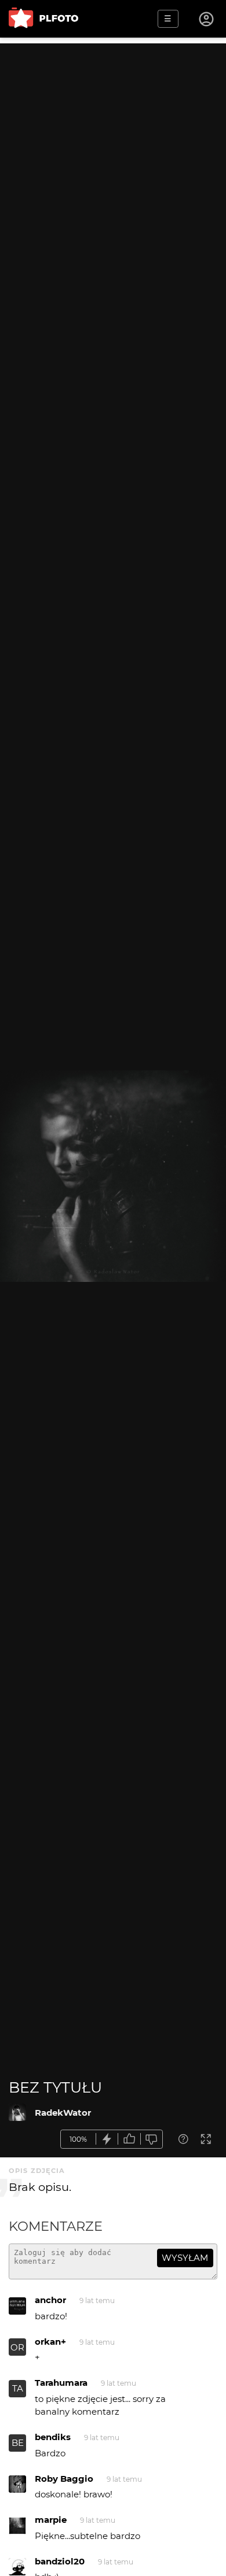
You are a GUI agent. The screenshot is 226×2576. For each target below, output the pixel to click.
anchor (50, 2300)
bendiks (53, 2437)
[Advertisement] (113, 156)
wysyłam (185, 2258)
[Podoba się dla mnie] (129, 2139)
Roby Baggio (64, 2479)
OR (17, 2347)
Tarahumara (61, 2383)
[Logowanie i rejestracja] (207, 19)
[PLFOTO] (43, 19)
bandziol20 (60, 2561)
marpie (51, 2520)
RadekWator (63, 2113)
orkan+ (50, 2342)
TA (18, 2388)
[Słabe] (152, 2139)
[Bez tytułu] (17, 2112)
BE (18, 2443)
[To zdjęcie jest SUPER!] (107, 2139)
